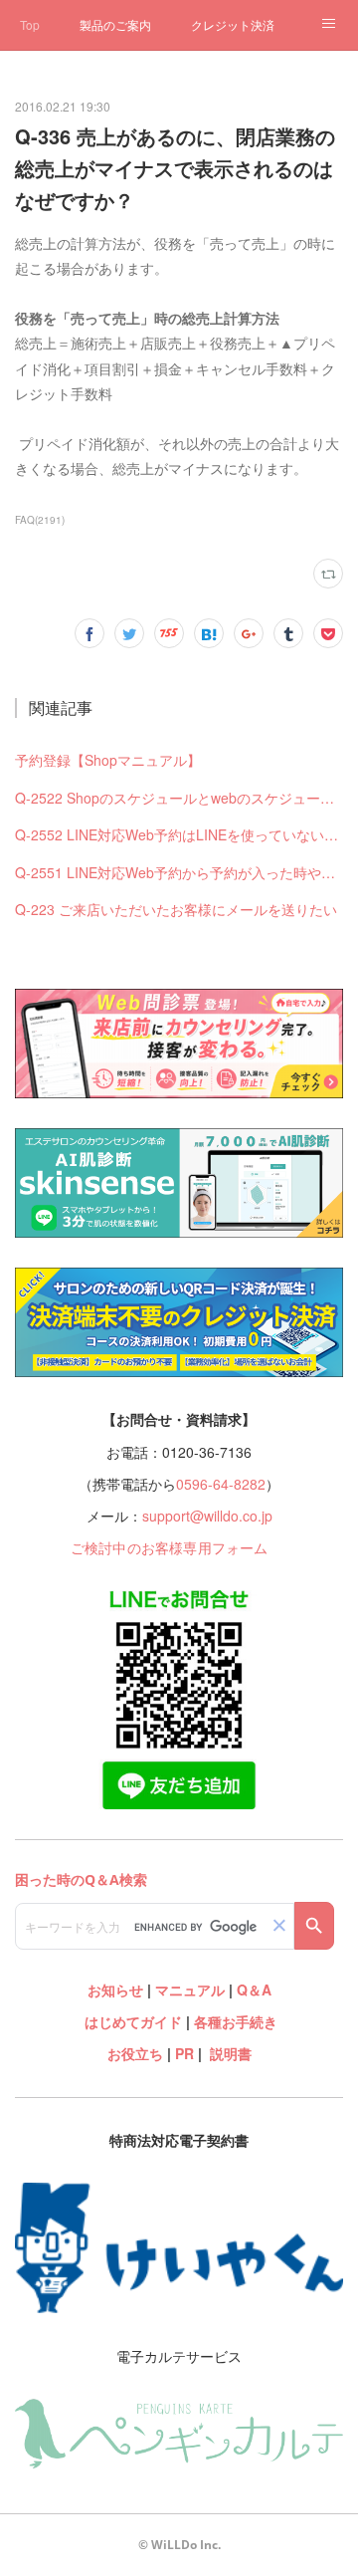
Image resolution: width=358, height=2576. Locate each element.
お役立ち (135, 2053)
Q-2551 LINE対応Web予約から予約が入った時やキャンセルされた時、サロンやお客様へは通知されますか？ (179, 872)
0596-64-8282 (221, 1484)
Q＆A (254, 1990)
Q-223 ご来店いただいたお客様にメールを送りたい (176, 909)
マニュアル (190, 1990)
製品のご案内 (115, 24)
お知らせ (115, 1990)
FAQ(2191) (40, 520)
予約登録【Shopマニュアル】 (108, 760)
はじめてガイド (131, 2021)
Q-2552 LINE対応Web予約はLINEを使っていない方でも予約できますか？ (179, 834)
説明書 (231, 2053)
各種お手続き (236, 2021)
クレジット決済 (233, 24)
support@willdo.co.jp (207, 1516)
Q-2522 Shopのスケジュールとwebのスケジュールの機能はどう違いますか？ (179, 798)
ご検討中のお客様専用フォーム (170, 1547)
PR (184, 2053)
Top (30, 24)
